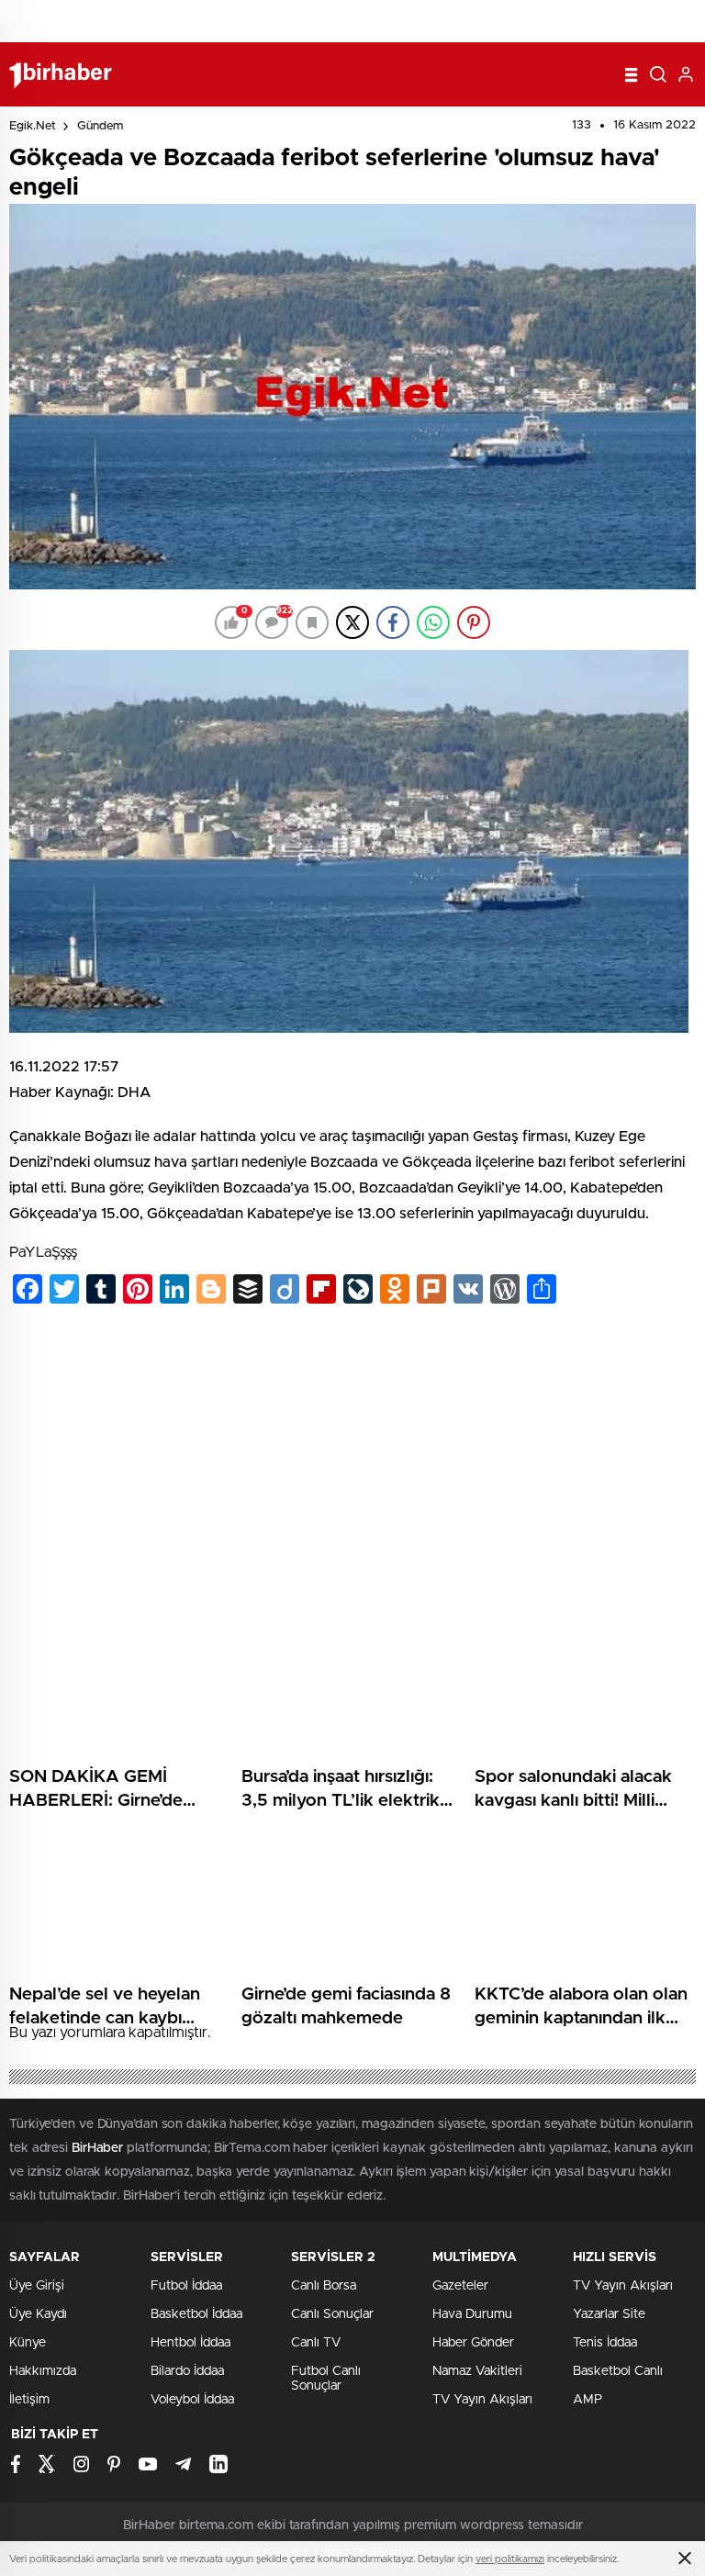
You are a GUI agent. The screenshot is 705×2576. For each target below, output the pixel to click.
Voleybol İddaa (192, 2400)
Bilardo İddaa (187, 2371)
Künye (28, 2343)
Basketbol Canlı (618, 2371)
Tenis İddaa (605, 2343)
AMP (587, 2400)
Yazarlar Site (609, 2314)
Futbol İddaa (186, 2286)
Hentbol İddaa (190, 2343)
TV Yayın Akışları (482, 2400)
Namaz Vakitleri (477, 2371)
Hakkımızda (43, 2371)
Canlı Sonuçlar (332, 2314)
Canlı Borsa (324, 2286)
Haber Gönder (473, 2343)
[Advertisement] (352, 1457)
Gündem (100, 126)
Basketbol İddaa (196, 2314)
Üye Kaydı (38, 2314)
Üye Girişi (37, 2286)
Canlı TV (316, 2343)
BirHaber (97, 2148)
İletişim (29, 2400)
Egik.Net (33, 126)
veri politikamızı (510, 2559)
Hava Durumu (472, 2314)
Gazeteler (460, 2286)
